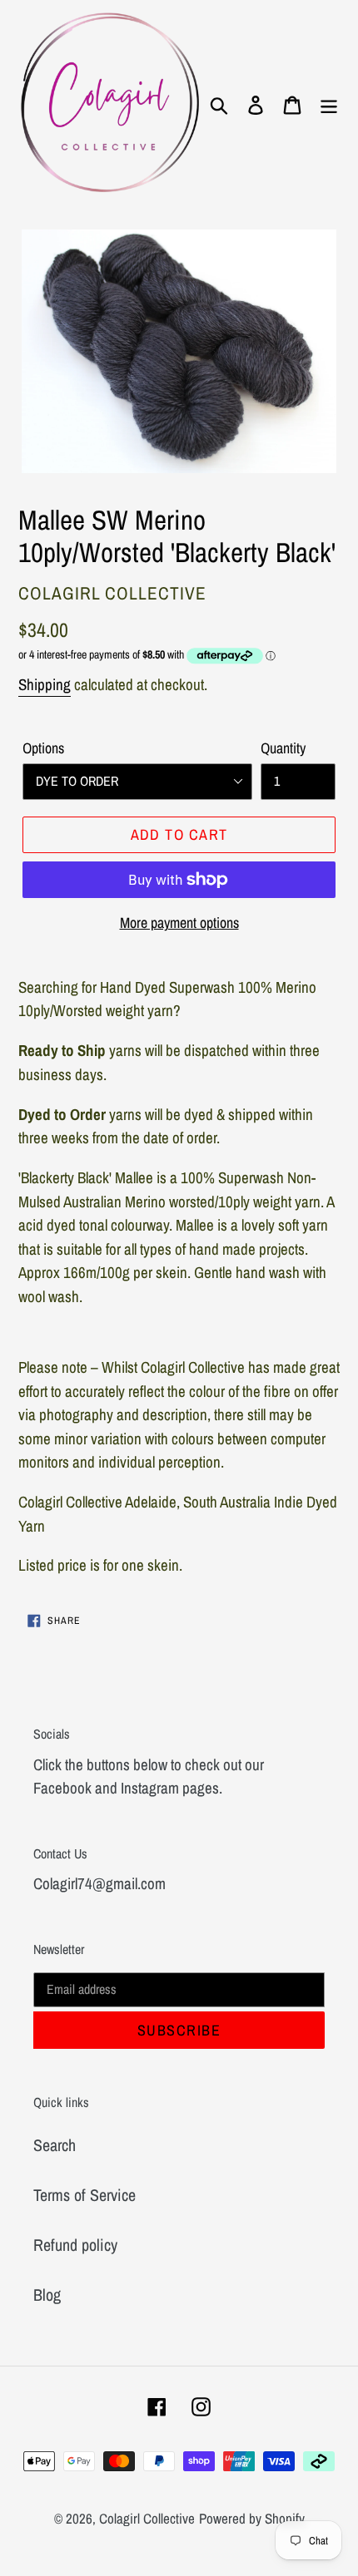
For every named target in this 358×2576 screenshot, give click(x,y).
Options (43, 748)
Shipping (45, 684)
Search (55, 2145)
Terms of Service (85, 2195)
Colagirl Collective (147, 2518)
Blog (47, 2295)
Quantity (283, 748)
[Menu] (329, 104)
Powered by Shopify (252, 2518)
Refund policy (75, 2245)
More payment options (179, 923)
